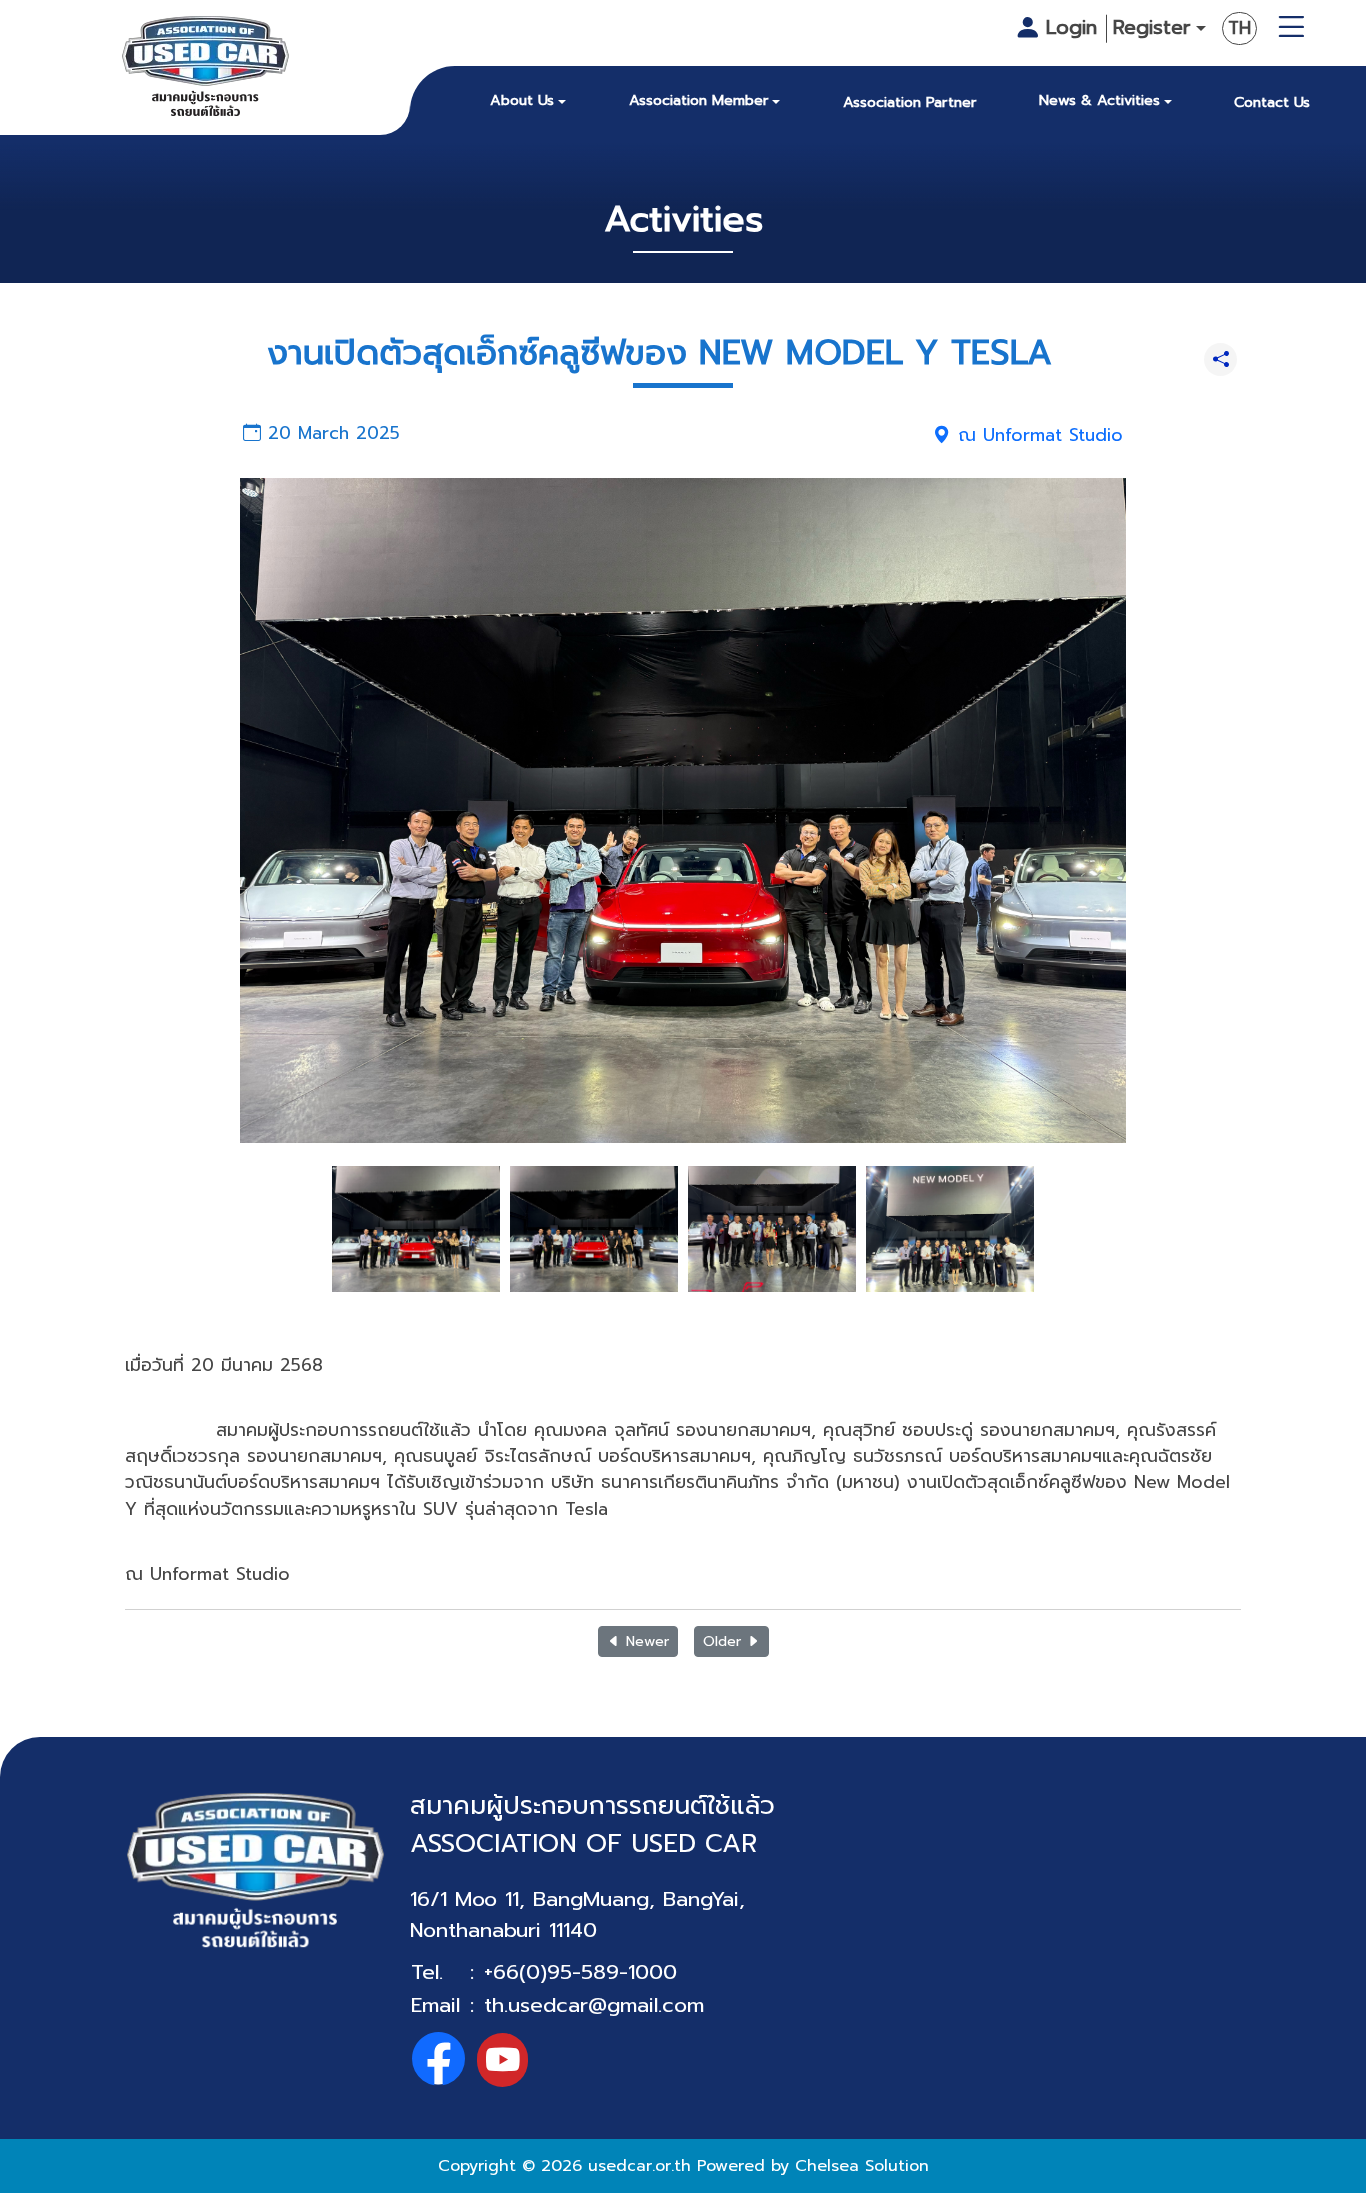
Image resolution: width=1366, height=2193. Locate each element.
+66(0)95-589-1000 (580, 1972)
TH (1239, 28)
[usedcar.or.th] (206, 70)
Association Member (699, 100)
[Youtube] (502, 2059)
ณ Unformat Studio (1037, 435)
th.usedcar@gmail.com (594, 2005)
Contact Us (1272, 102)
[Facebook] (438, 2059)
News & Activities (1099, 100)
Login (1071, 27)
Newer (645, 1641)
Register (1152, 28)
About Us (522, 100)
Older (724, 1641)
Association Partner (910, 102)
